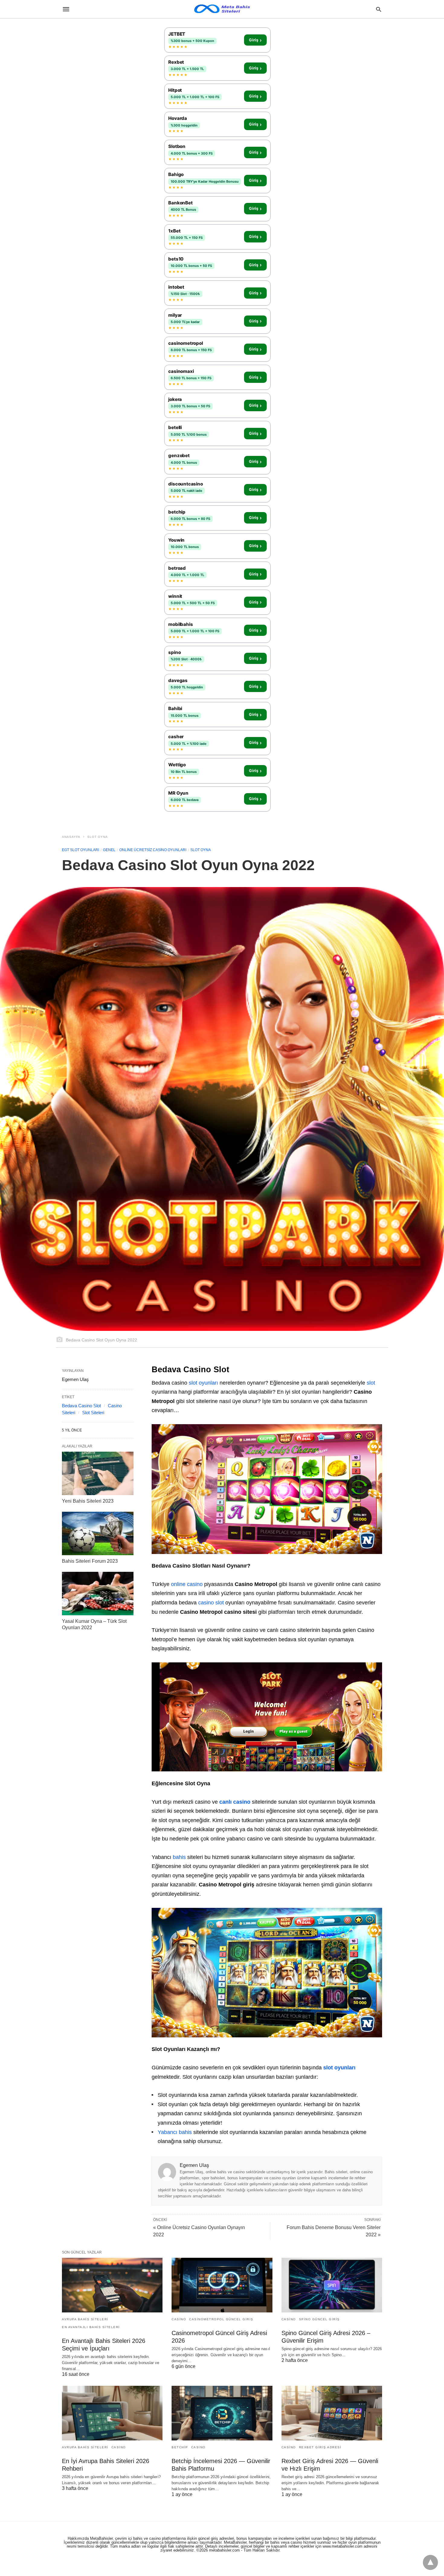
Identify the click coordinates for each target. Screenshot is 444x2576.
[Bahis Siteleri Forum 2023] (98, 1533)
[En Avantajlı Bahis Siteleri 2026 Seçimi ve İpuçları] (112, 2285)
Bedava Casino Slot (81, 1406)
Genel (109, 850)
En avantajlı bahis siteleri (91, 2327)
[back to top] (430, 2562)
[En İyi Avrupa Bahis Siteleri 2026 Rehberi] (112, 2413)
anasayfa (71, 837)
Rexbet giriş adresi (320, 2447)
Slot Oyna (98, 837)
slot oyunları (203, 1383)
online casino (187, 1584)
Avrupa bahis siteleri (85, 2319)
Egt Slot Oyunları (80, 850)
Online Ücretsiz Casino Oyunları (153, 850)
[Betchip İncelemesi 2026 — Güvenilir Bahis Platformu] (222, 2413)
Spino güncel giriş (319, 2319)
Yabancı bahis (175, 2132)
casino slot (211, 1603)
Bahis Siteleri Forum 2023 (90, 1561)
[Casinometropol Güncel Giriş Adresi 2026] (222, 2285)
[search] (379, 9)
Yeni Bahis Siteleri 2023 (88, 1501)
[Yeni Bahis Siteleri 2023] (98, 1473)
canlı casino (235, 1802)
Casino (179, 2319)
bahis (179, 1857)
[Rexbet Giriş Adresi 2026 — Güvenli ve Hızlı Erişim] (332, 2413)
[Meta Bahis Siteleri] (222, 9)
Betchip (180, 2447)
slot (371, 1383)
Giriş (255, 40)
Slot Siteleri (93, 1413)
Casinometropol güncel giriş (221, 2319)
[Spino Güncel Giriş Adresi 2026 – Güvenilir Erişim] (332, 2285)
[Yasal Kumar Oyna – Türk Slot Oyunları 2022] (98, 1594)
